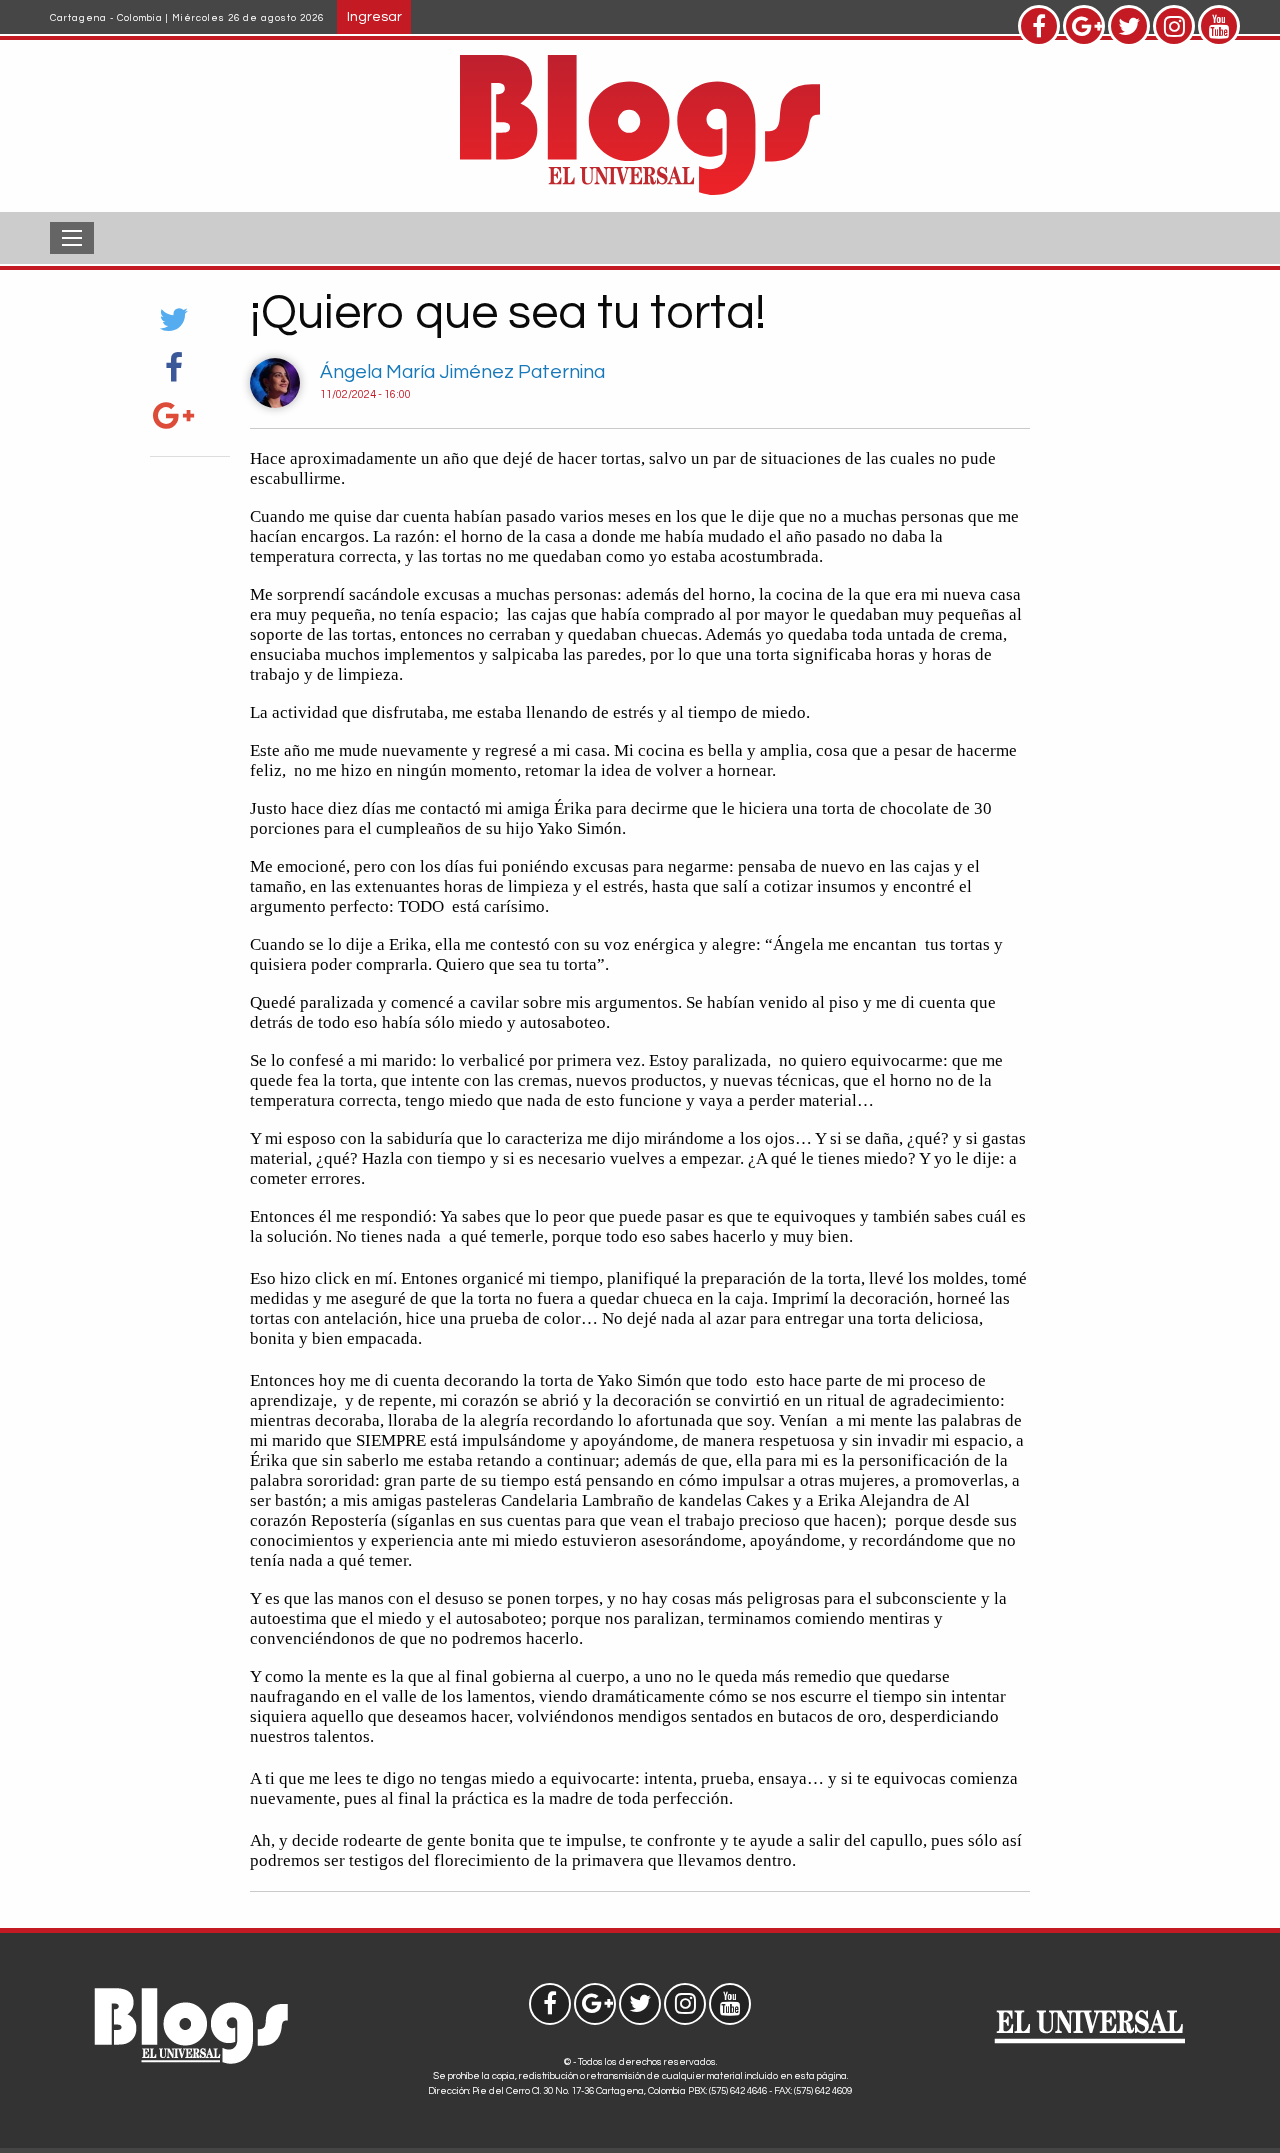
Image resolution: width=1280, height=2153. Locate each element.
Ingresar (374, 16)
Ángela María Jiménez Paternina (462, 372)
